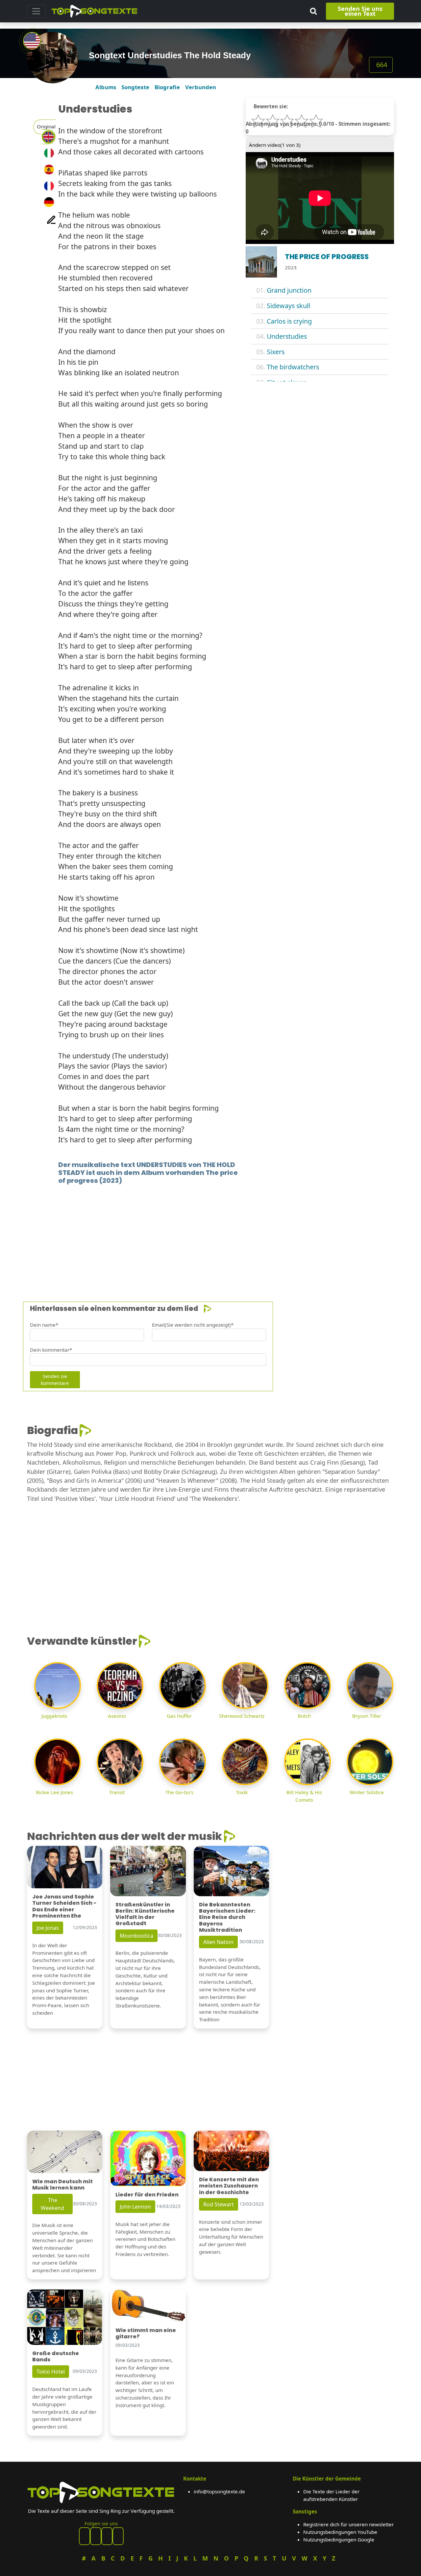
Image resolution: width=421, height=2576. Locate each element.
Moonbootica (136, 1936)
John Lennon (135, 2207)
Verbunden (201, 87)
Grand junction (289, 290)
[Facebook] (85, 2536)
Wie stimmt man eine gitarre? (146, 2333)
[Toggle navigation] (36, 11)
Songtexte (135, 87)
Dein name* (44, 1325)
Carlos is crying (289, 321)
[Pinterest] (96, 2536)
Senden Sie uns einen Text (360, 11)
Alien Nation (218, 1942)
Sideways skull (288, 306)
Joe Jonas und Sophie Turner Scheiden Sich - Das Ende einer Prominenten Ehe (64, 1906)
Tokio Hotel (51, 2372)
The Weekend (52, 2204)
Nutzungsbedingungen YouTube (340, 2532)
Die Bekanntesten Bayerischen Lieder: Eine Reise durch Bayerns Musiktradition (227, 1917)
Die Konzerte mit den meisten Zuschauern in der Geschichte (229, 2186)
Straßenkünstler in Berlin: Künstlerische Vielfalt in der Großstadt (145, 1914)
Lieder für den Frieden (147, 2195)
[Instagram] (107, 2536)
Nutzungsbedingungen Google (339, 2539)
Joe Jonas (48, 1928)
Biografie (167, 87)
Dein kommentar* (51, 1350)
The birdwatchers (293, 367)
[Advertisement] (210, 1233)
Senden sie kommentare (55, 1380)
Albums (106, 87)
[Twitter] (118, 2536)
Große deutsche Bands (56, 2356)
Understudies (287, 336)
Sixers (276, 352)
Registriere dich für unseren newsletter (348, 2524)
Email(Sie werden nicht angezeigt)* (193, 1325)
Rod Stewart (219, 2204)
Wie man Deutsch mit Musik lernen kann (62, 2185)
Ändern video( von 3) (275, 145)
